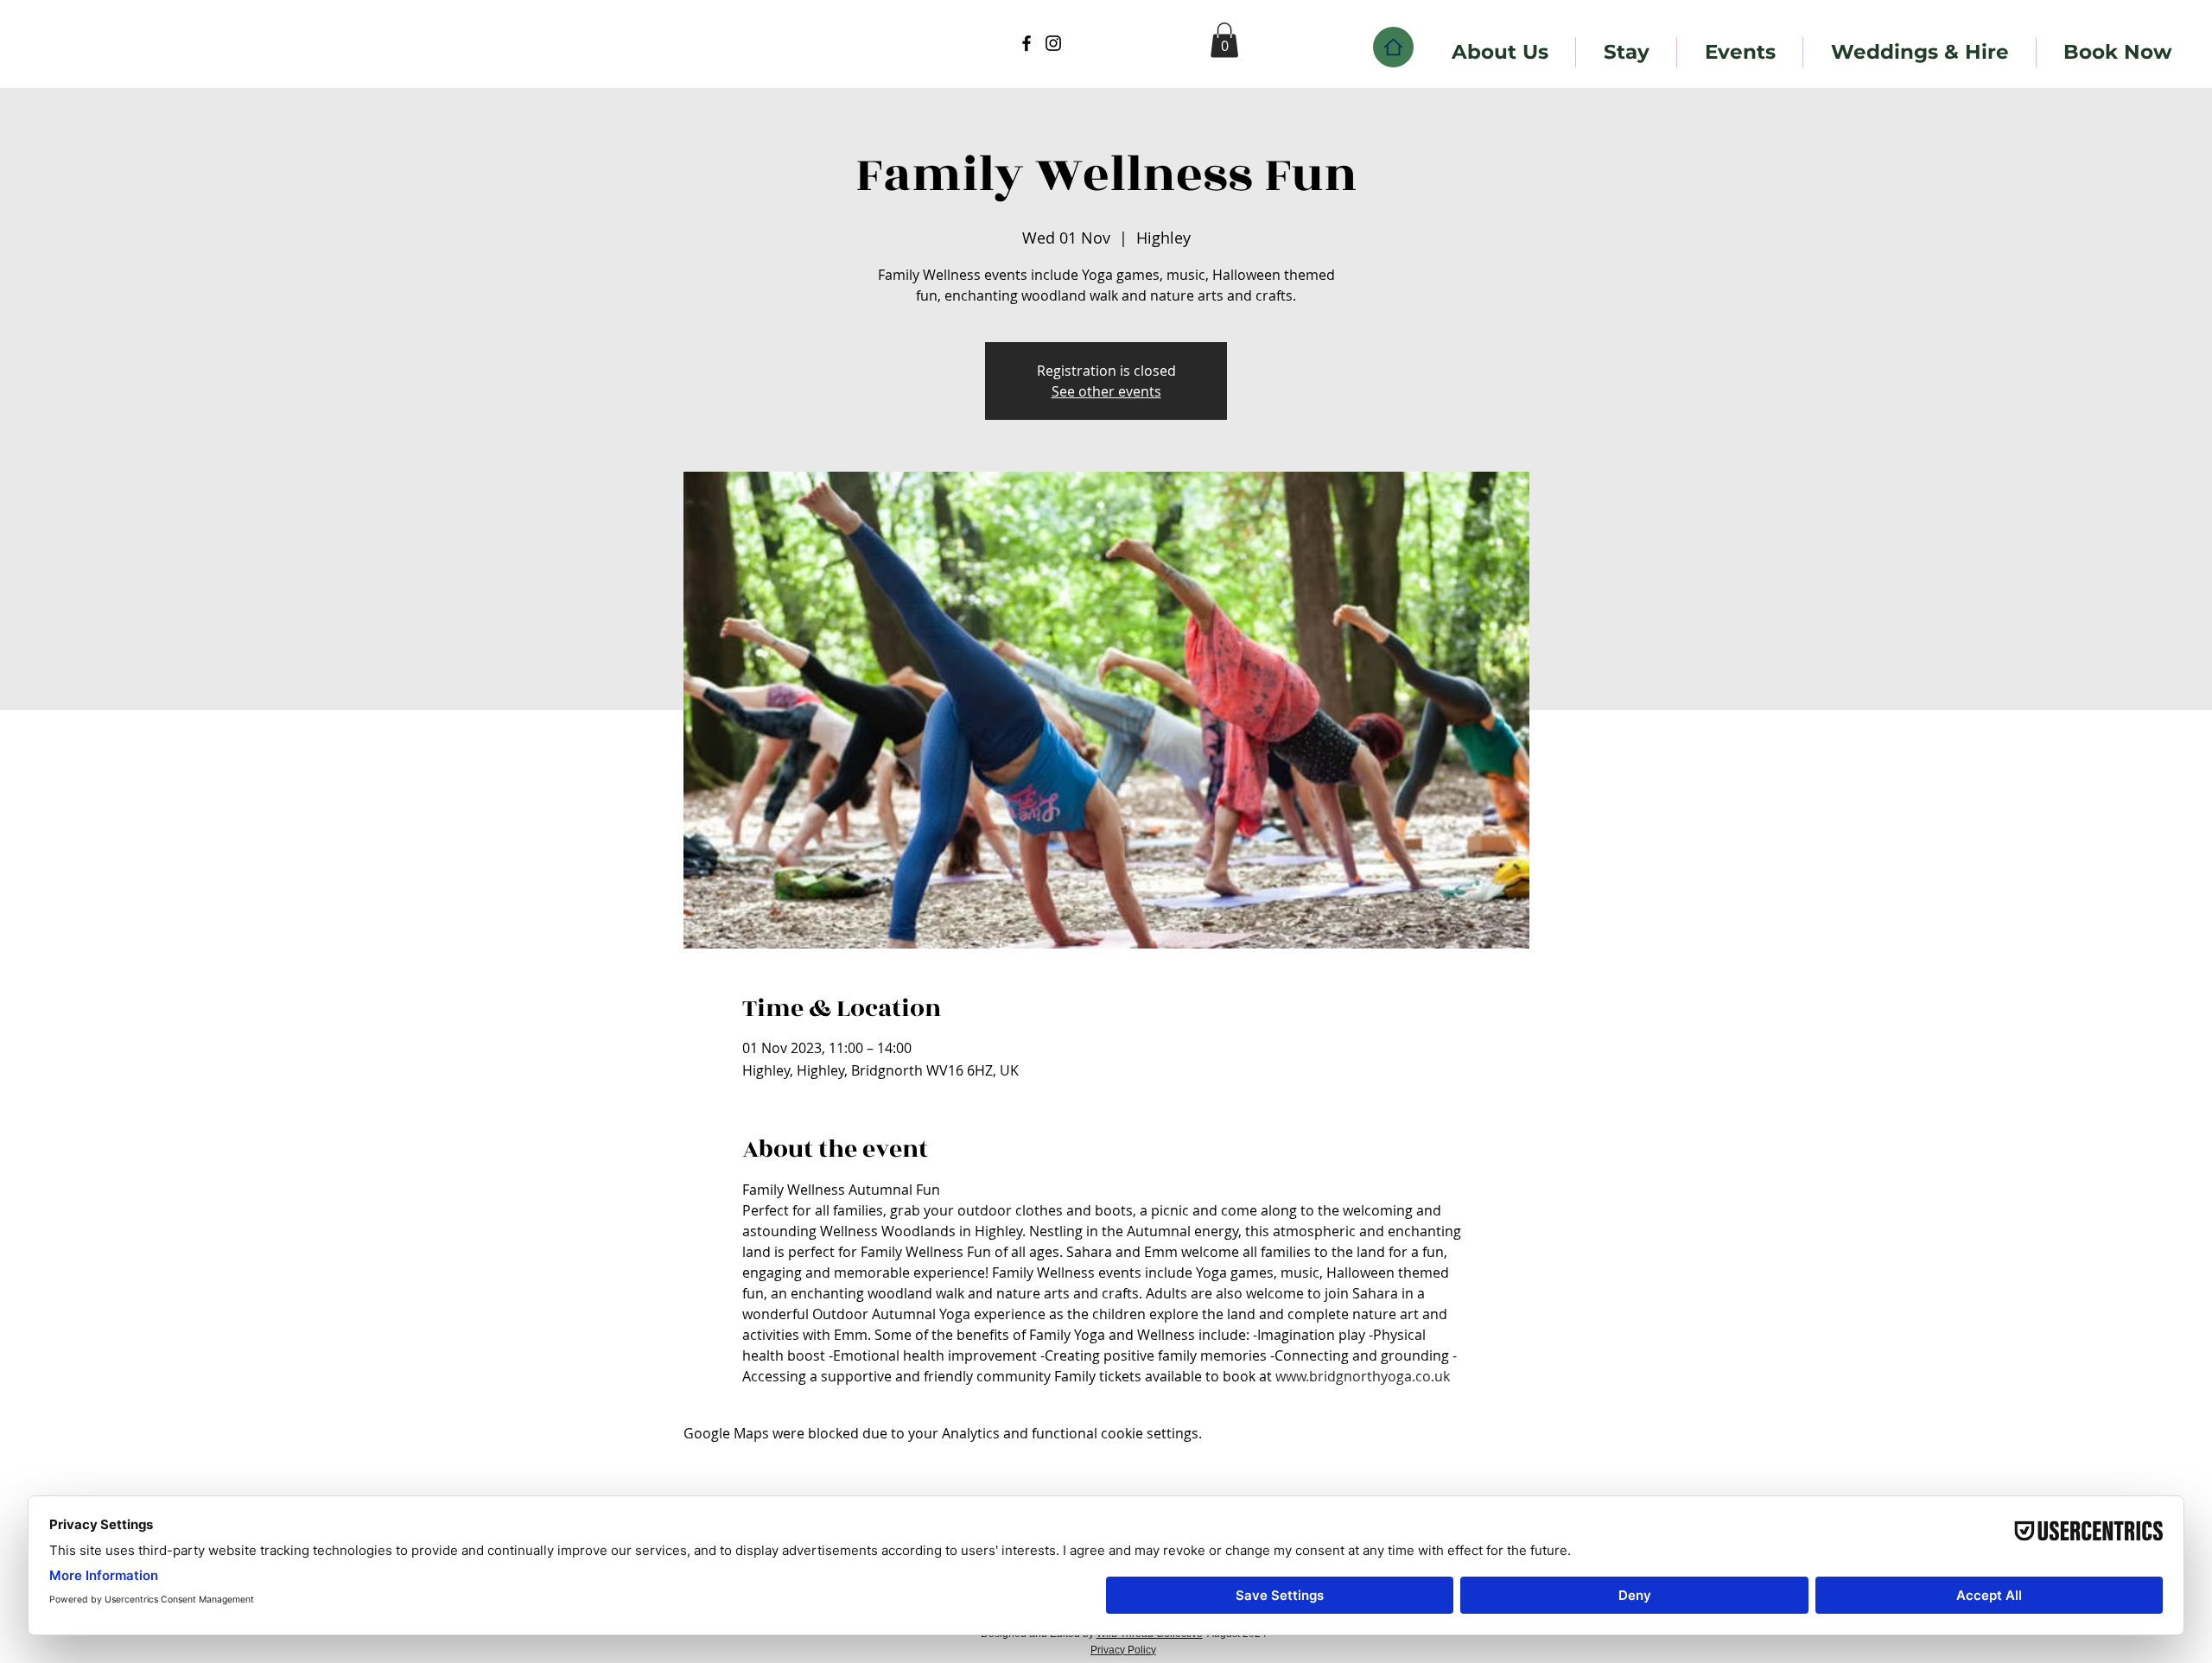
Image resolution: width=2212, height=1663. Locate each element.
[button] (1224, 40)
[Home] (1393, 47)
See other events (1106, 391)
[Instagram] (1053, 43)
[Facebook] (1027, 43)
